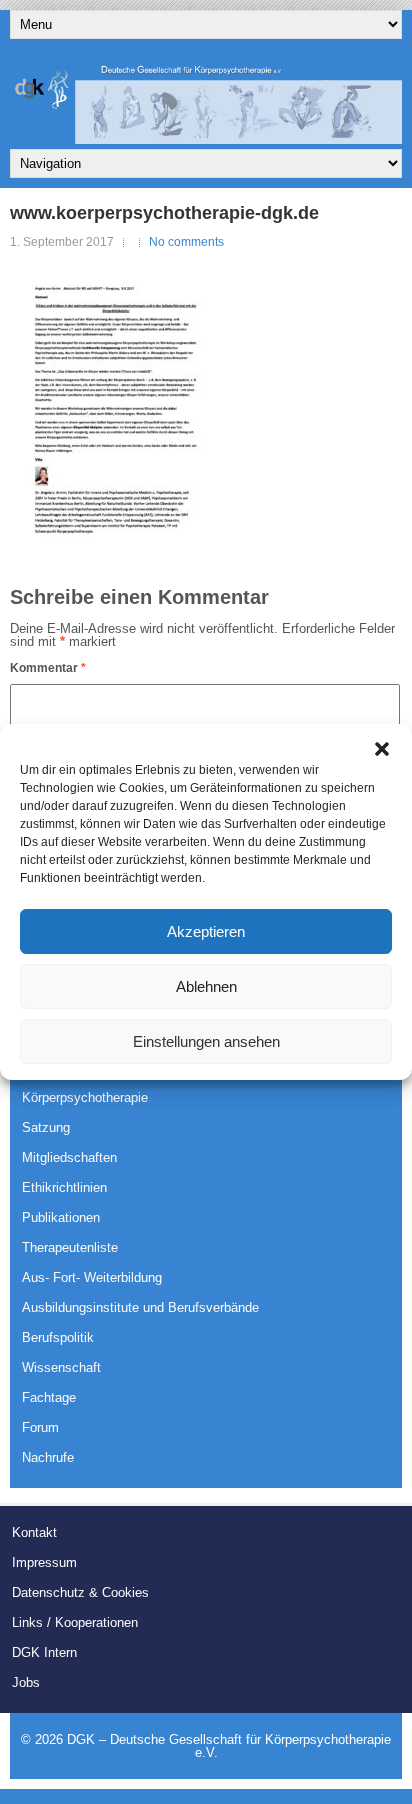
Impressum (44, 1562)
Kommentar (48, 668)
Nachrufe (48, 1457)
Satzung (46, 1127)
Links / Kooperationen (75, 1622)
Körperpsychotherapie (85, 1097)
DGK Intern (44, 1652)
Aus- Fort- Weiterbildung (92, 1277)
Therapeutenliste (70, 1247)
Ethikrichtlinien (64, 1187)
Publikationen (61, 1217)
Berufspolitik (58, 1337)
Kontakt (34, 1532)
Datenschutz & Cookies (80, 1592)
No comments (186, 242)
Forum (40, 1427)
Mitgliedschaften (69, 1157)
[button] (382, 749)
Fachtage (49, 1397)
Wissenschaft (61, 1367)
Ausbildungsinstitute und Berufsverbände (140, 1307)
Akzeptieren (206, 931)
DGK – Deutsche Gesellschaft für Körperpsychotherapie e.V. (229, 1746)
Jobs (26, 1682)
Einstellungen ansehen (206, 1041)
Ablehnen (206, 986)
